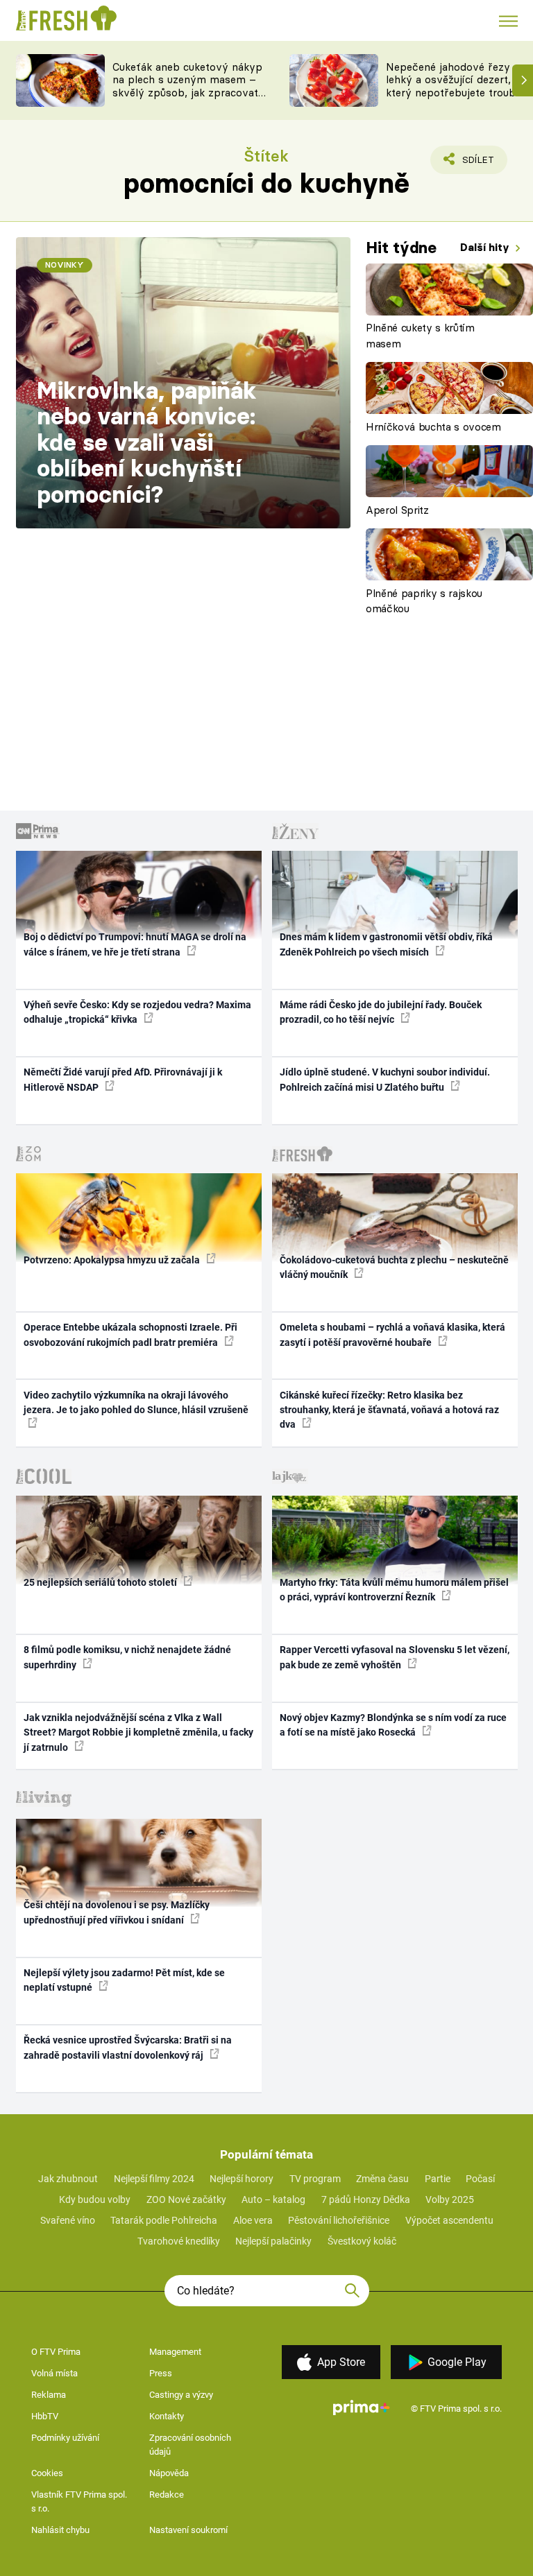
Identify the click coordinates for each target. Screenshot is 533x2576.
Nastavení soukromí (188, 2530)
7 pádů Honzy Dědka (366, 2199)
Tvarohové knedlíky (179, 2241)
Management (175, 2352)
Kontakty (167, 2416)
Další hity (486, 247)
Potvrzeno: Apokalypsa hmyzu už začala (113, 1260)
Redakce (167, 2495)
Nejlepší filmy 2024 (154, 2179)
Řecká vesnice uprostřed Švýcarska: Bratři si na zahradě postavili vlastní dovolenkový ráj (128, 2047)
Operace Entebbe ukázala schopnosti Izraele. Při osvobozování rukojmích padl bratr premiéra (130, 1334)
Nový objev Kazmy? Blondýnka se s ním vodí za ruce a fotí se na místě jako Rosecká (393, 1725)
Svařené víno (68, 2220)
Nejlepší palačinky (273, 2241)
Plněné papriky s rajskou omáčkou (424, 601)
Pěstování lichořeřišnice (339, 2220)
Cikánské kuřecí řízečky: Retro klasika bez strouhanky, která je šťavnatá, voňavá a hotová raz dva (389, 1410)
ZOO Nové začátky (186, 2199)
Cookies (47, 2473)
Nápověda (169, 2473)
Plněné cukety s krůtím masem (420, 336)
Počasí (480, 2179)
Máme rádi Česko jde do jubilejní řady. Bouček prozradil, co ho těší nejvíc (381, 1012)
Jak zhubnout (68, 2179)
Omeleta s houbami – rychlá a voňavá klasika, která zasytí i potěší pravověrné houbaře (392, 1334)
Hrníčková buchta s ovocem (433, 427)
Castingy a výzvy (181, 2395)
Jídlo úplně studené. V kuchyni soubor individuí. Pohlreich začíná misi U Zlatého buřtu (385, 1079)
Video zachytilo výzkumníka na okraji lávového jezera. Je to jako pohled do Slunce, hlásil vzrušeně (136, 1402)
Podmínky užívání (65, 2438)
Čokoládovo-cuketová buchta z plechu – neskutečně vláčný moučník (394, 1267)
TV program (315, 2179)
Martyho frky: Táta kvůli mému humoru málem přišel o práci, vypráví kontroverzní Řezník (394, 1590)
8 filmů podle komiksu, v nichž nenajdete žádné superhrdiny (127, 1657)
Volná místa (54, 2373)
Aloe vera (253, 2220)
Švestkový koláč (362, 2241)
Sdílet (470, 164)
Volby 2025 (450, 2199)
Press (161, 2373)
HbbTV (45, 2416)
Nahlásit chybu (60, 2530)
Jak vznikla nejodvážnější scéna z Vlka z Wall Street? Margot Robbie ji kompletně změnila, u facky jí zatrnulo (138, 1732)
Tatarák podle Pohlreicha (164, 2220)
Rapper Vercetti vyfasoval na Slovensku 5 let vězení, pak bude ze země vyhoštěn (395, 1657)
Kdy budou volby (95, 2199)
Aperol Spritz (397, 510)
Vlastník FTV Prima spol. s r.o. (79, 2501)
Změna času (382, 2179)
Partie (438, 2179)
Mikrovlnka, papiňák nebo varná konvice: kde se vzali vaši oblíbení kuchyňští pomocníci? (147, 442)
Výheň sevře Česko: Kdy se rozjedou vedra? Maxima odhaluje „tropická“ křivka (137, 1012)
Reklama (49, 2395)
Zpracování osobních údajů (190, 2445)
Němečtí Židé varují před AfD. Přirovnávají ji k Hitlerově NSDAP (123, 1079)
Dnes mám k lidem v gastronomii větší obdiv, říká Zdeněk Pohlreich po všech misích (386, 944)
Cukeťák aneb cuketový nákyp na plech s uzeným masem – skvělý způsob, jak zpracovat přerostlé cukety (187, 86)
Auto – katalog (273, 2199)
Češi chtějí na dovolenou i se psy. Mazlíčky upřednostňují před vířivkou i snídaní (117, 1912)
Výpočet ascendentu (449, 2220)
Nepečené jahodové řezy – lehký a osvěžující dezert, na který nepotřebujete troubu (456, 80)
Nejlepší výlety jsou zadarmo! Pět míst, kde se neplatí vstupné (124, 1980)
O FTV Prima (56, 2352)
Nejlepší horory (242, 2179)
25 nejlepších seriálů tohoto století (101, 1582)
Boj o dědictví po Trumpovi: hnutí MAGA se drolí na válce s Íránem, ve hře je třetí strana (135, 944)
